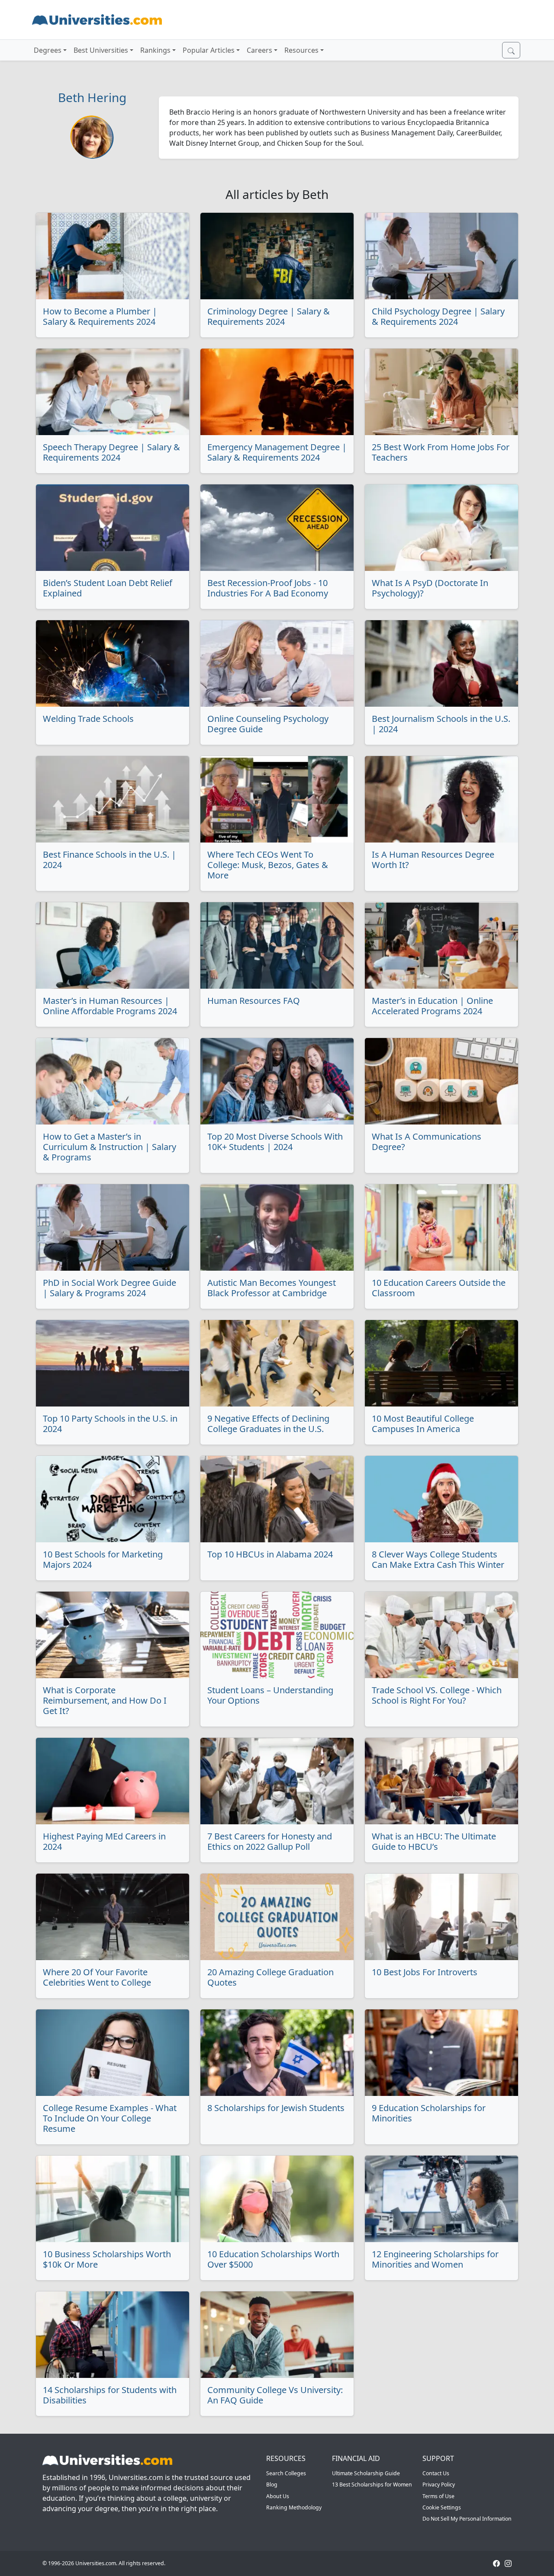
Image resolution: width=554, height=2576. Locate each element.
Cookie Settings (442, 2507)
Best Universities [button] (101, 50)
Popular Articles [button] (209, 50)
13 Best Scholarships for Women (372, 2485)
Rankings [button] (155, 50)
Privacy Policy (439, 2485)
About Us (278, 2496)
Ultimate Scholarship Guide (366, 2473)
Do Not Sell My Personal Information (467, 2519)
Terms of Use (438, 2496)
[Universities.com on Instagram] (508, 2563)
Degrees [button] (48, 50)
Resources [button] (301, 50)
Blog (272, 2485)
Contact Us (436, 2473)
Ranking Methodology (294, 2507)
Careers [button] (259, 50)
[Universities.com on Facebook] (496, 2563)
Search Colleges (286, 2473)
